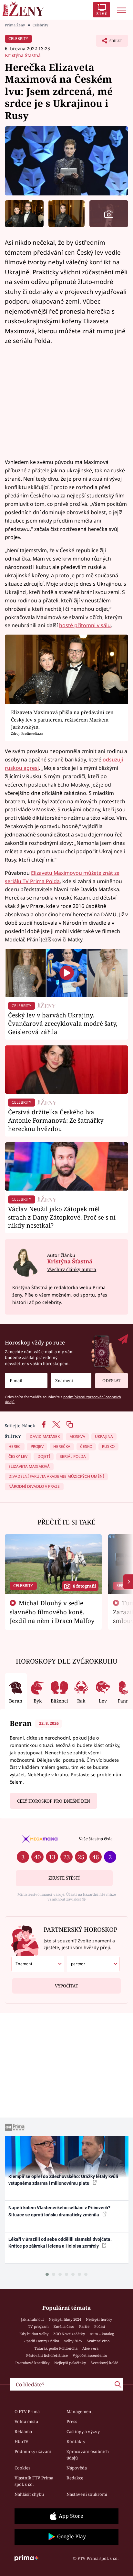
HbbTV (21, 2441)
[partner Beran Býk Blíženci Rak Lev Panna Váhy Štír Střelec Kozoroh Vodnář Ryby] (93, 1964)
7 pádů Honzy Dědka (41, 2341)
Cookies (22, 2468)
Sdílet (109, 42)
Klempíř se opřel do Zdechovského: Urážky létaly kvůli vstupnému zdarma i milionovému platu (63, 2180)
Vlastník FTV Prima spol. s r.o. (34, 2481)
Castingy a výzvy (83, 2431)
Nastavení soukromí (87, 2494)
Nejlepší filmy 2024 (65, 2319)
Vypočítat (66, 1986)
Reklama (23, 2431)
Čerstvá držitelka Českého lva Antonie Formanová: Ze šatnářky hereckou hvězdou (56, 1120)
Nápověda (77, 2468)
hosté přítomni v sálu (85, 625)
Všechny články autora (72, 1269)
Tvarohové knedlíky (32, 2363)
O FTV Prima (27, 2411)
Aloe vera (90, 2348)
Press (72, 2421)
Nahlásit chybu (29, 2494)
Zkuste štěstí (64, 1878)
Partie (84, 2326)
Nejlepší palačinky (70, 2363)
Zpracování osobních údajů (88, 2455)
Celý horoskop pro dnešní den (54, 1801)
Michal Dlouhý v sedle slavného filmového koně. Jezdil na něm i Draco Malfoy (52, 1612)
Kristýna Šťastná (23, 55)
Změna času (64, 2326)
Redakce (75, 2478)
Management (80, 2411)
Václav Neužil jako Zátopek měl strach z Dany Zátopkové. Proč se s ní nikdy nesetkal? (62, 1217)
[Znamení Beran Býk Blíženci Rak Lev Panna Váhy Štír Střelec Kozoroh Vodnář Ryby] (71, 1381)
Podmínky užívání (33, 2451)
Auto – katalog (102, 2334)
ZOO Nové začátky (69, 2334)
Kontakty (76, 2441)
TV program (38, 2326)
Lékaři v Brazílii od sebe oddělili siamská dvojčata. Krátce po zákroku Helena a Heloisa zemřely (60, 2243)
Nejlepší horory (99, 2319)
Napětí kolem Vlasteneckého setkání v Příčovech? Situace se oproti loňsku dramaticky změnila (59, 2211)
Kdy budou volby (34, 2334)
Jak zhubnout (32, 2319)
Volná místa (26, 2421)
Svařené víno (98, 2341)
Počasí (100, 2326)
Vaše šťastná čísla (96, 1839)
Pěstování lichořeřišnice (47, 2355)
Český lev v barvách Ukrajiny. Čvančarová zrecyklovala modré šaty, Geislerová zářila (63, 1023)
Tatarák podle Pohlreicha (56, 2348)
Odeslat (112, 1381)
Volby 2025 (73, 2341)
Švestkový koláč (104, 2363)
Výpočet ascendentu (90, 2355)
